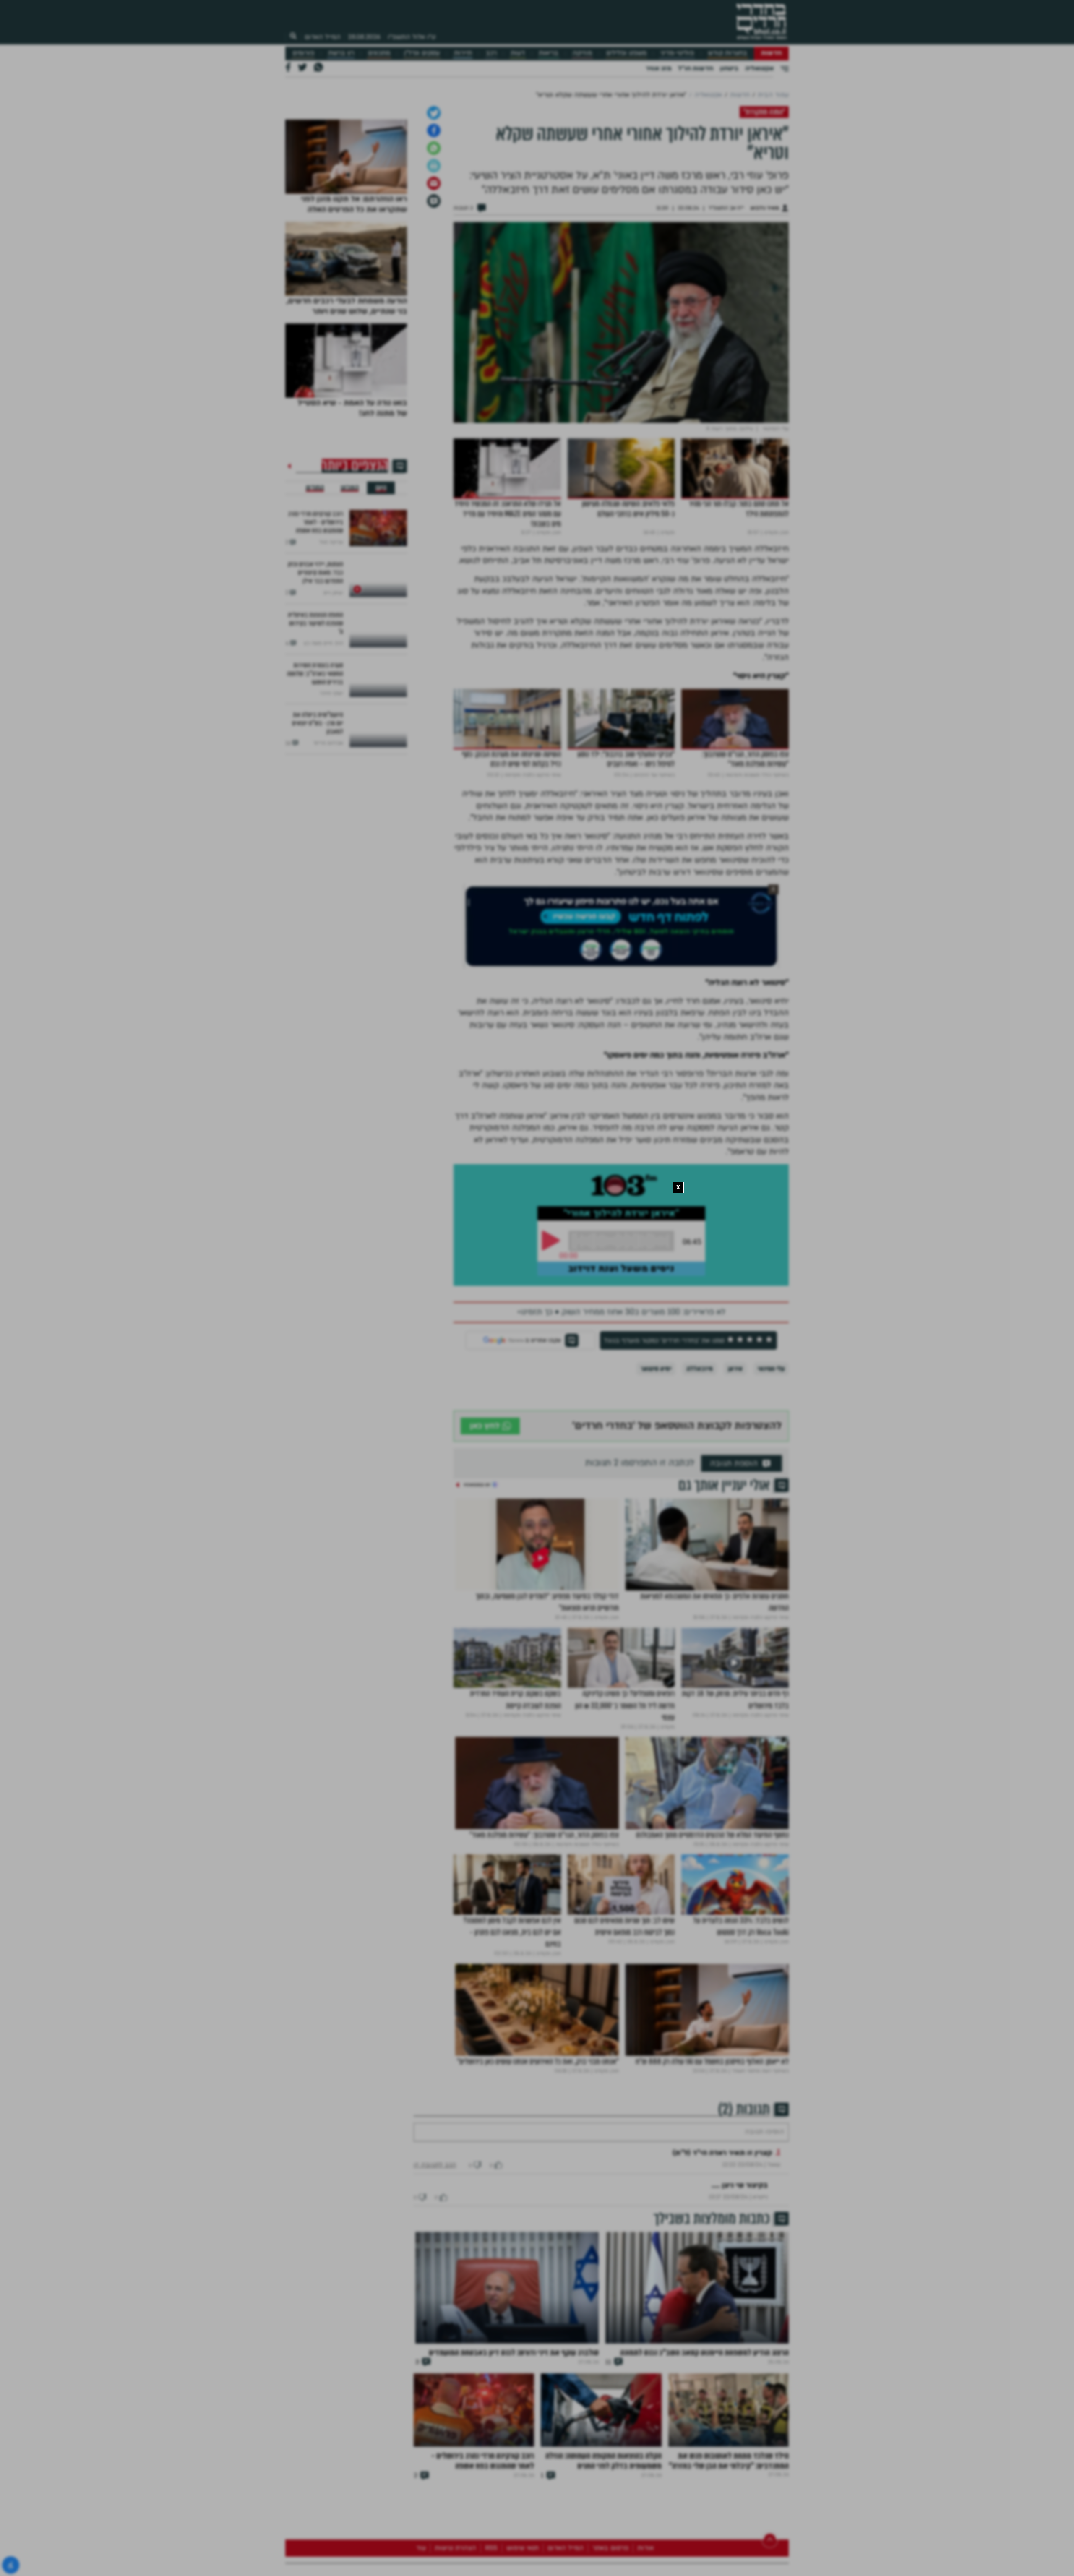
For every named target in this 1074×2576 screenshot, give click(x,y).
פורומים (303, 53)
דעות (518, 53)
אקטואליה (759, 68)
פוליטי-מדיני (677, 53)
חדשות (771, 53)
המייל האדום (323, 37)
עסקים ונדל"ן (422, 53)
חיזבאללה (700, 1457)
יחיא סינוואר (656, 1457)
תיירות (463, 53)
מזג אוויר (658, 68)
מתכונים (379, 53)
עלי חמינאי (771, 1457)
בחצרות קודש (727, 53)
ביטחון (729, 68)
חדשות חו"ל (696, 68)
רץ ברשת (341, 53)
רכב (491, 53)
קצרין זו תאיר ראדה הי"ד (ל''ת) (722, 2266)
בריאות (549, 53)
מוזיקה (582, 53)
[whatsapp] (434, 236)
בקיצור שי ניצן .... (740, 2298)
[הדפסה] (434, 254)
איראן (735, 1457)
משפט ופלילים (626, 53)
